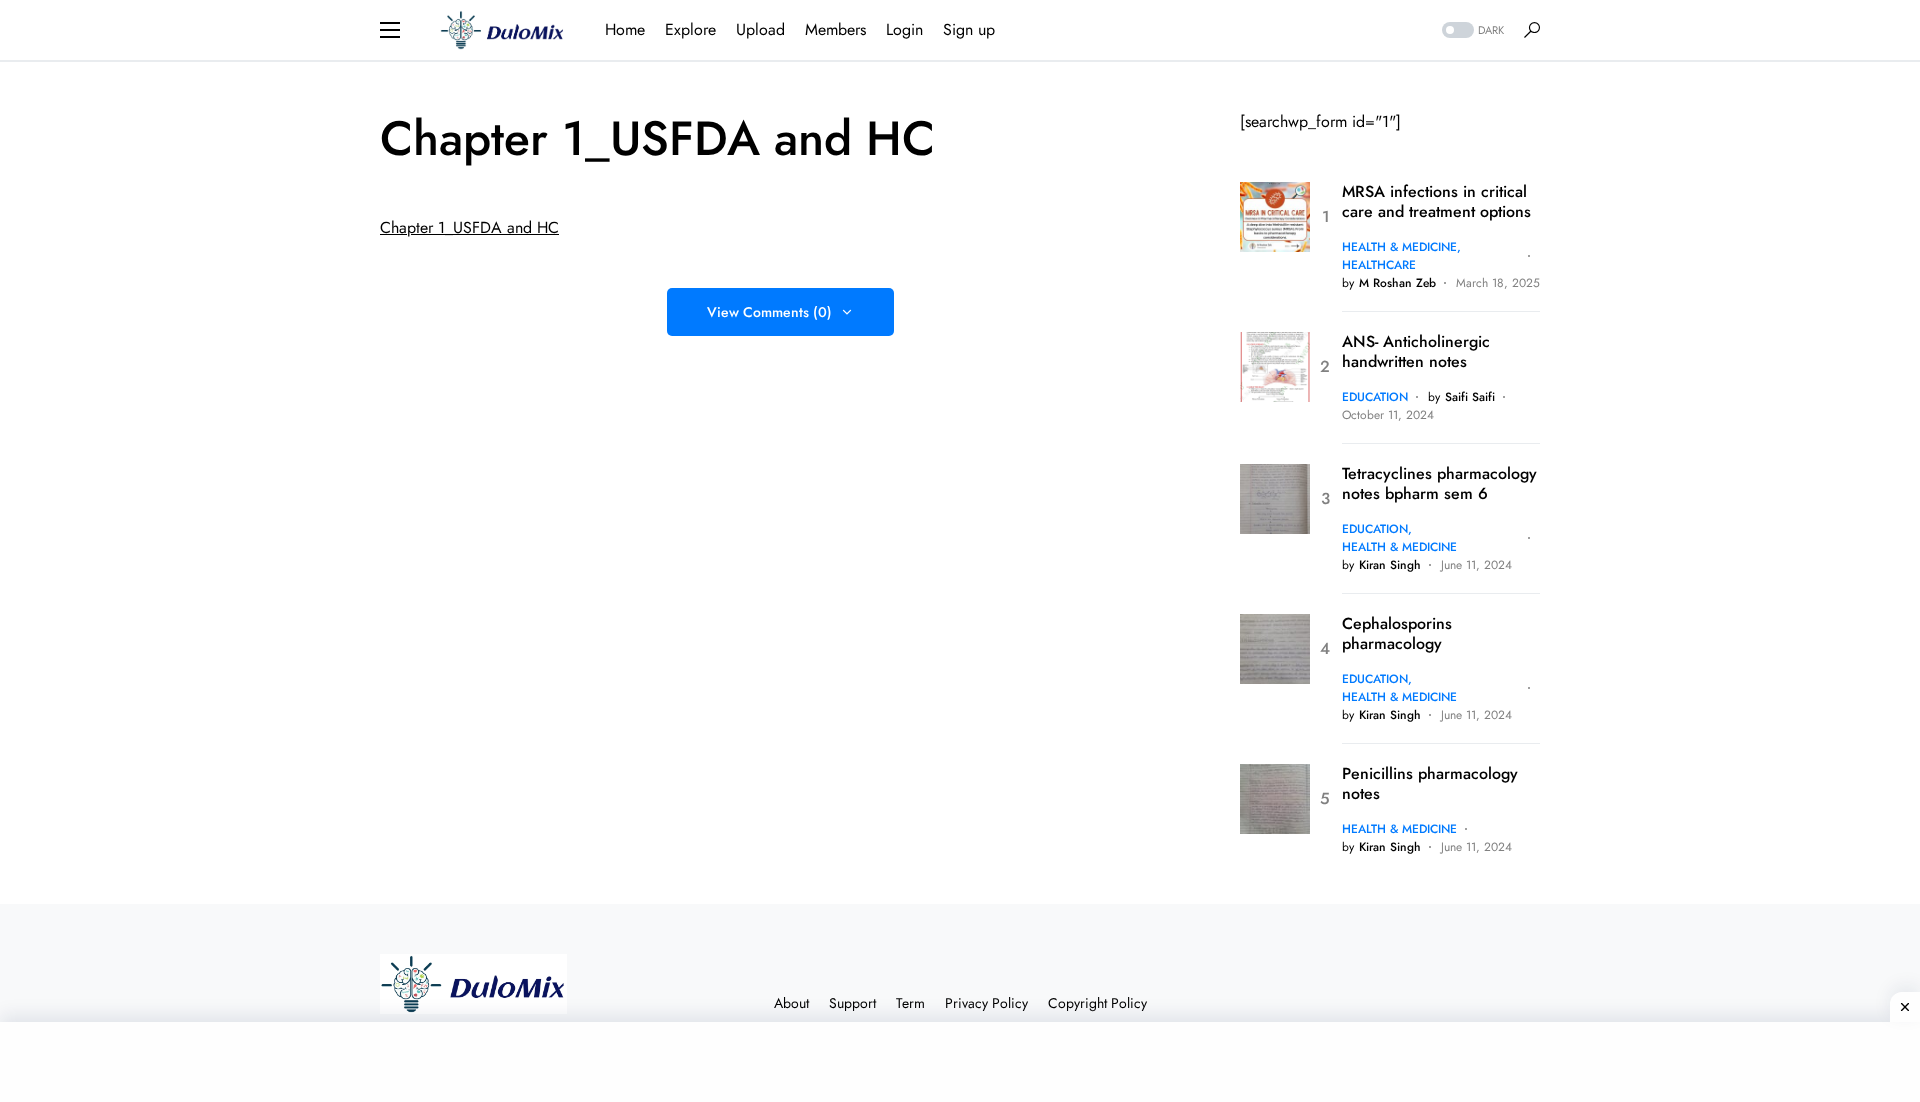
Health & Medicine (1399, 247)
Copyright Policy (1097, 1003)
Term (910, 1003)
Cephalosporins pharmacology (1397, 634)
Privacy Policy (986, 1003)
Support (852, 1003)
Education (1375, 397)
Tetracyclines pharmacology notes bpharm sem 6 (1439, 484)
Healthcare (1379, 265)
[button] (390, 30)
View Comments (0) (769, 312)
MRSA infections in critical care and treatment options (1436, 202)
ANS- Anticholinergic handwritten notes (1416, 352)
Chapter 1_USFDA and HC (469, 227)
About (791, 1003)
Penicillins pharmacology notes (1430, 784)
